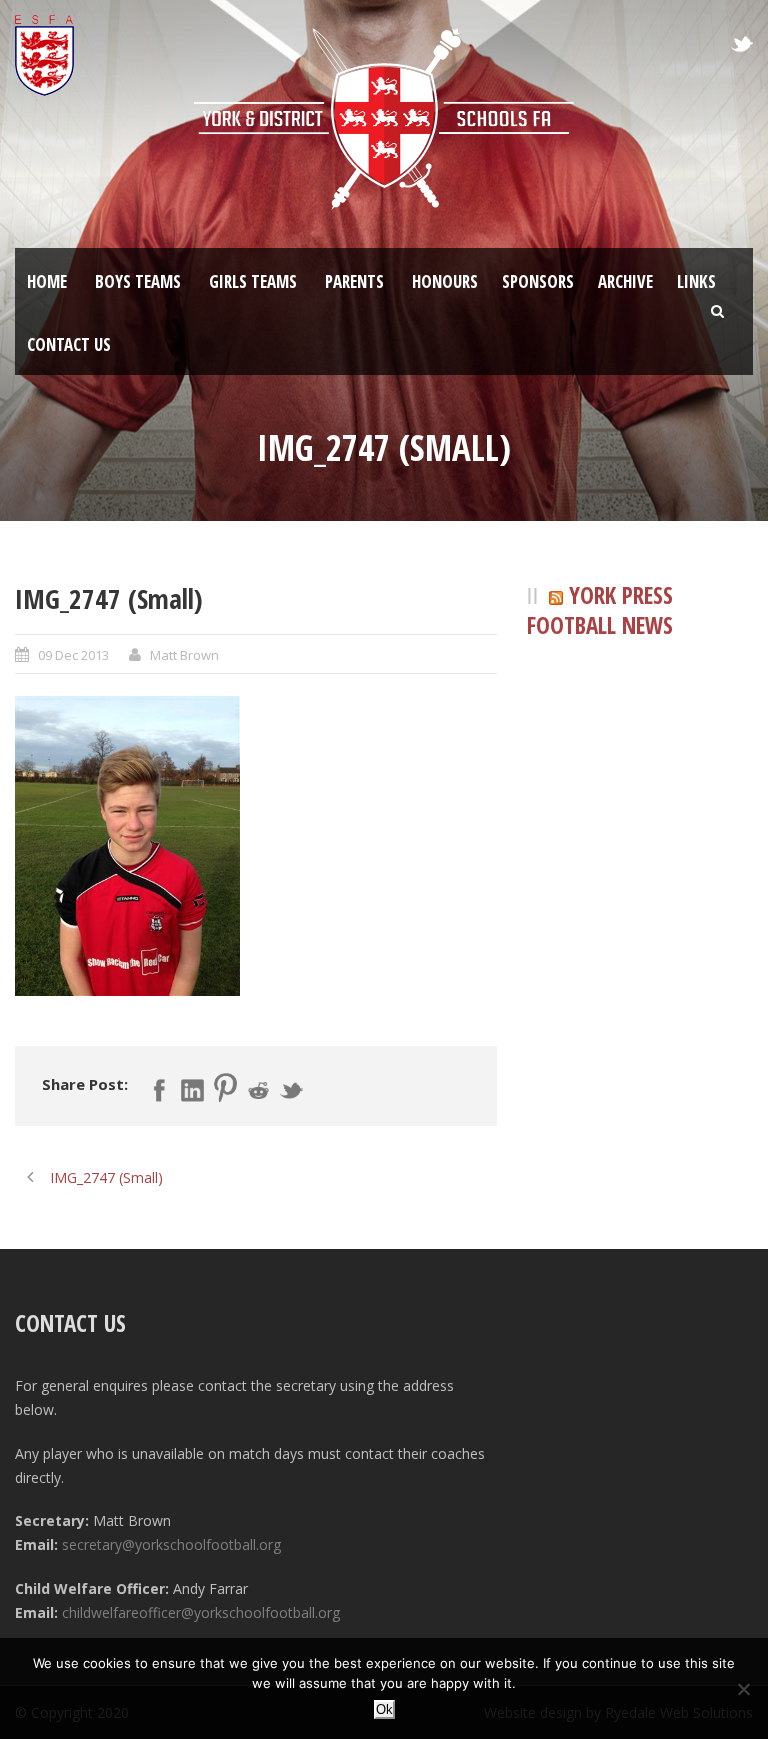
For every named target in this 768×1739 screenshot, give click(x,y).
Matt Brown (184, 655)
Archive (625, 281)
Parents (354, 281)
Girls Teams (253, 281)
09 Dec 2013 (73, 655)
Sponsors (538, 281)
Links (696, 281)
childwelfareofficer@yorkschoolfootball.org (201, 1612)
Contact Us (69, 344)
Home (47, 281)
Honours (445, 281)
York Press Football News (600, 610)
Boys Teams (138, 281)
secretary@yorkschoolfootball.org (171, 1544)
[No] (743, 1689)
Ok (384, 1709)
